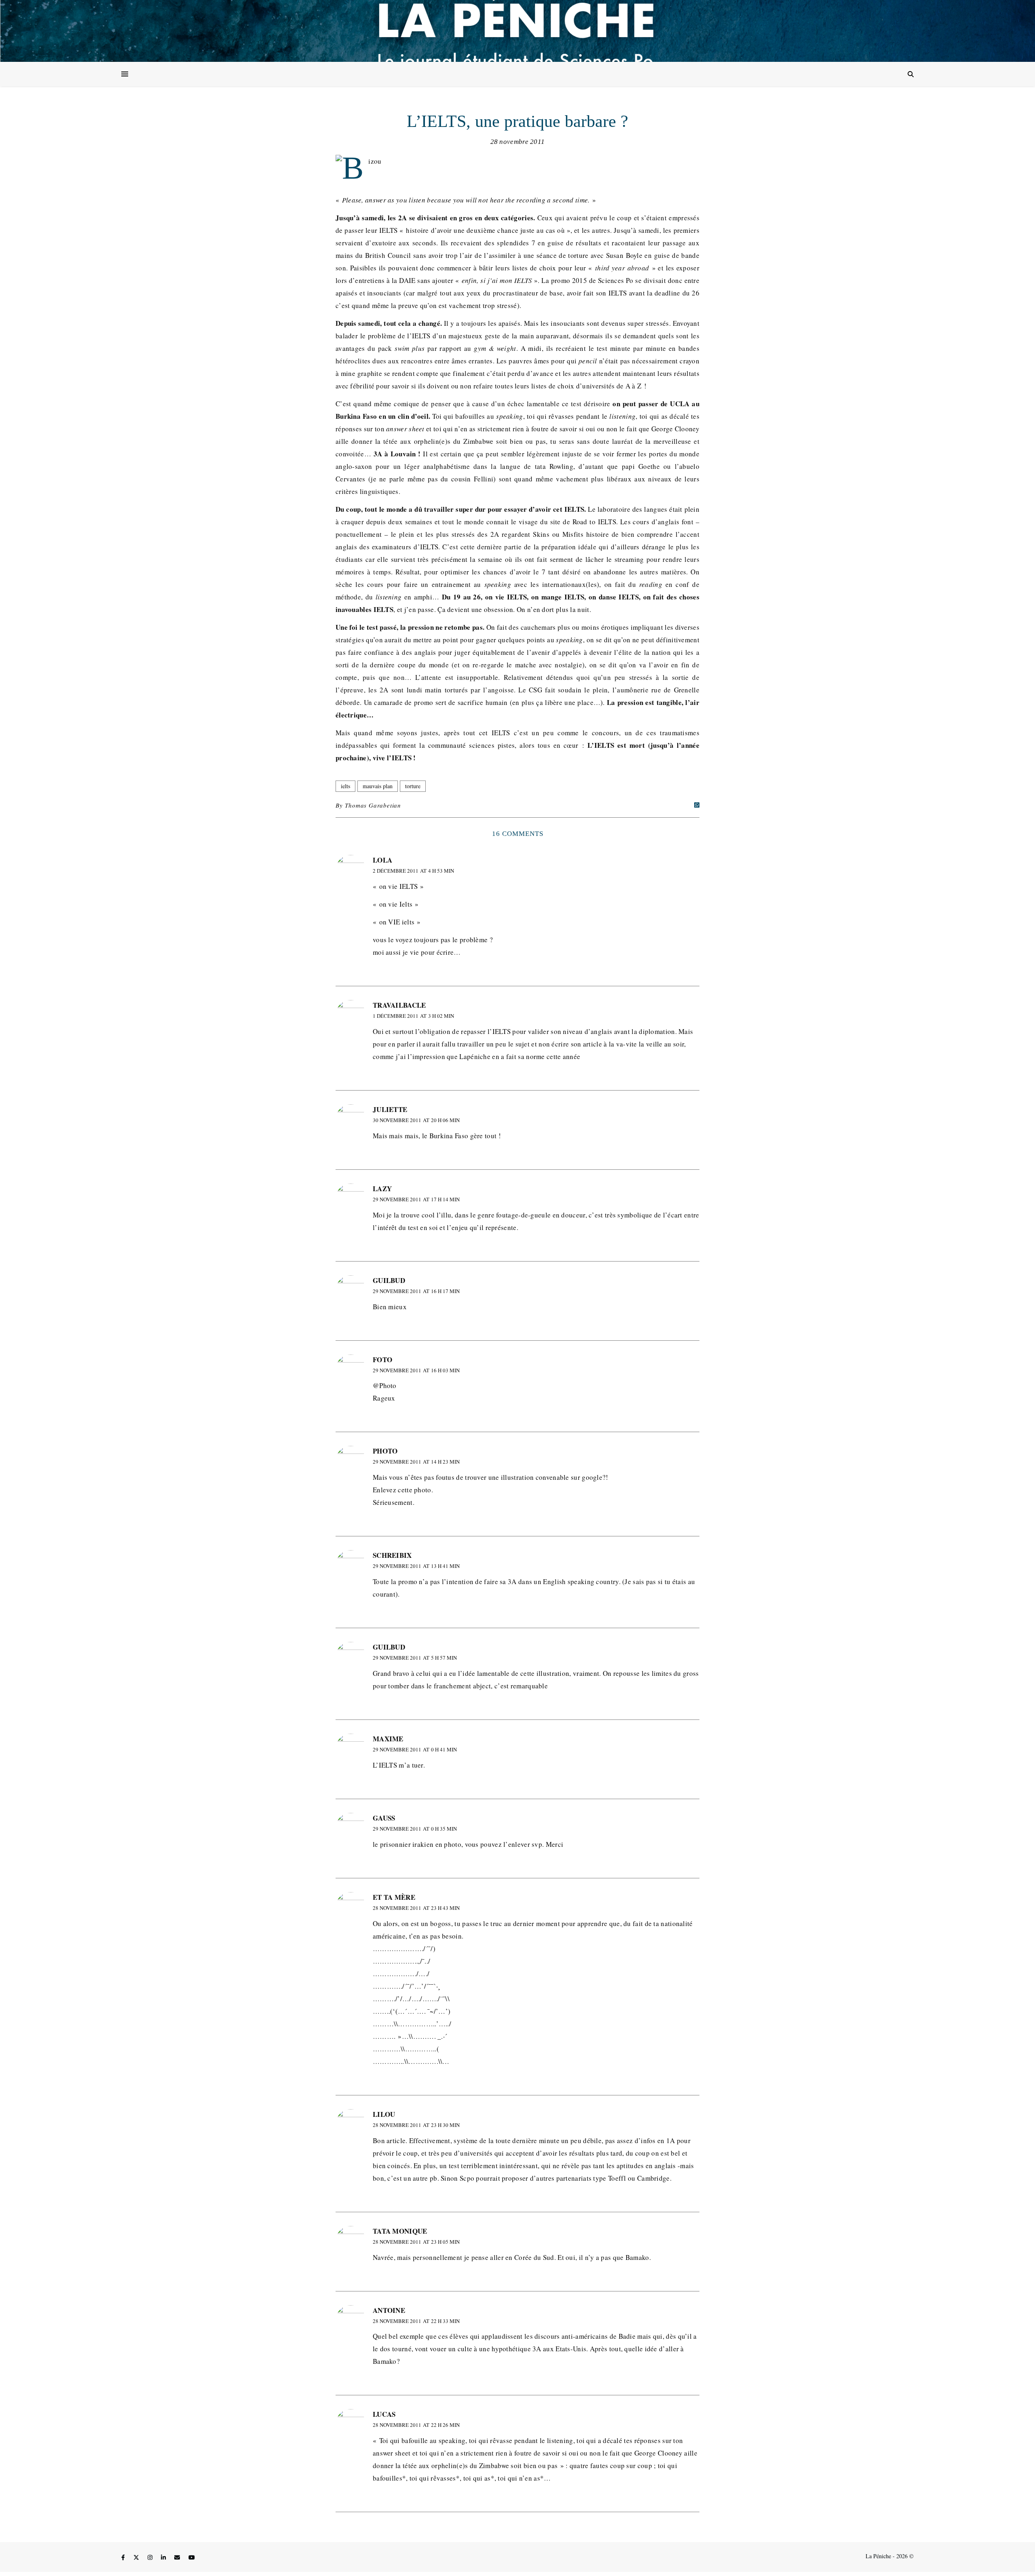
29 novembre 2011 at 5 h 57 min (415, 1658)
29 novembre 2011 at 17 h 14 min (416, 1199)
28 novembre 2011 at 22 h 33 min (416, 2321)
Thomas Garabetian (373, 805)
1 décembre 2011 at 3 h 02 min (413, 1016)
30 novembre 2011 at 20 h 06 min (416, 1120)
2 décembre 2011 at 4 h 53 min (413, 871)
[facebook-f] (124, 2557)
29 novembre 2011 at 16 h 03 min (416, 1370)
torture (413, 786)
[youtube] (192, 2557)
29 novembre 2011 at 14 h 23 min (416, 1462)
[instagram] (151, 2557)
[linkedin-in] (164, 2557)
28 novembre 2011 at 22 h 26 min (416, 2425)
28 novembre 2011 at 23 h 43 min (416, 1908)
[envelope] (178, 2557)
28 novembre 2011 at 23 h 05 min (416, 2242)
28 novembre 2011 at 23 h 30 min (416, 2125)
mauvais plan (378, 786)
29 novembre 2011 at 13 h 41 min (416, 1566)
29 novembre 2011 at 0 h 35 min (415, 1829)
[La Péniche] (517, 31)
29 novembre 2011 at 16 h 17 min (416, 1291)
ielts (345, 786)
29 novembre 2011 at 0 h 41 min (415, 1749)
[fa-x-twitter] (137, 2557)
